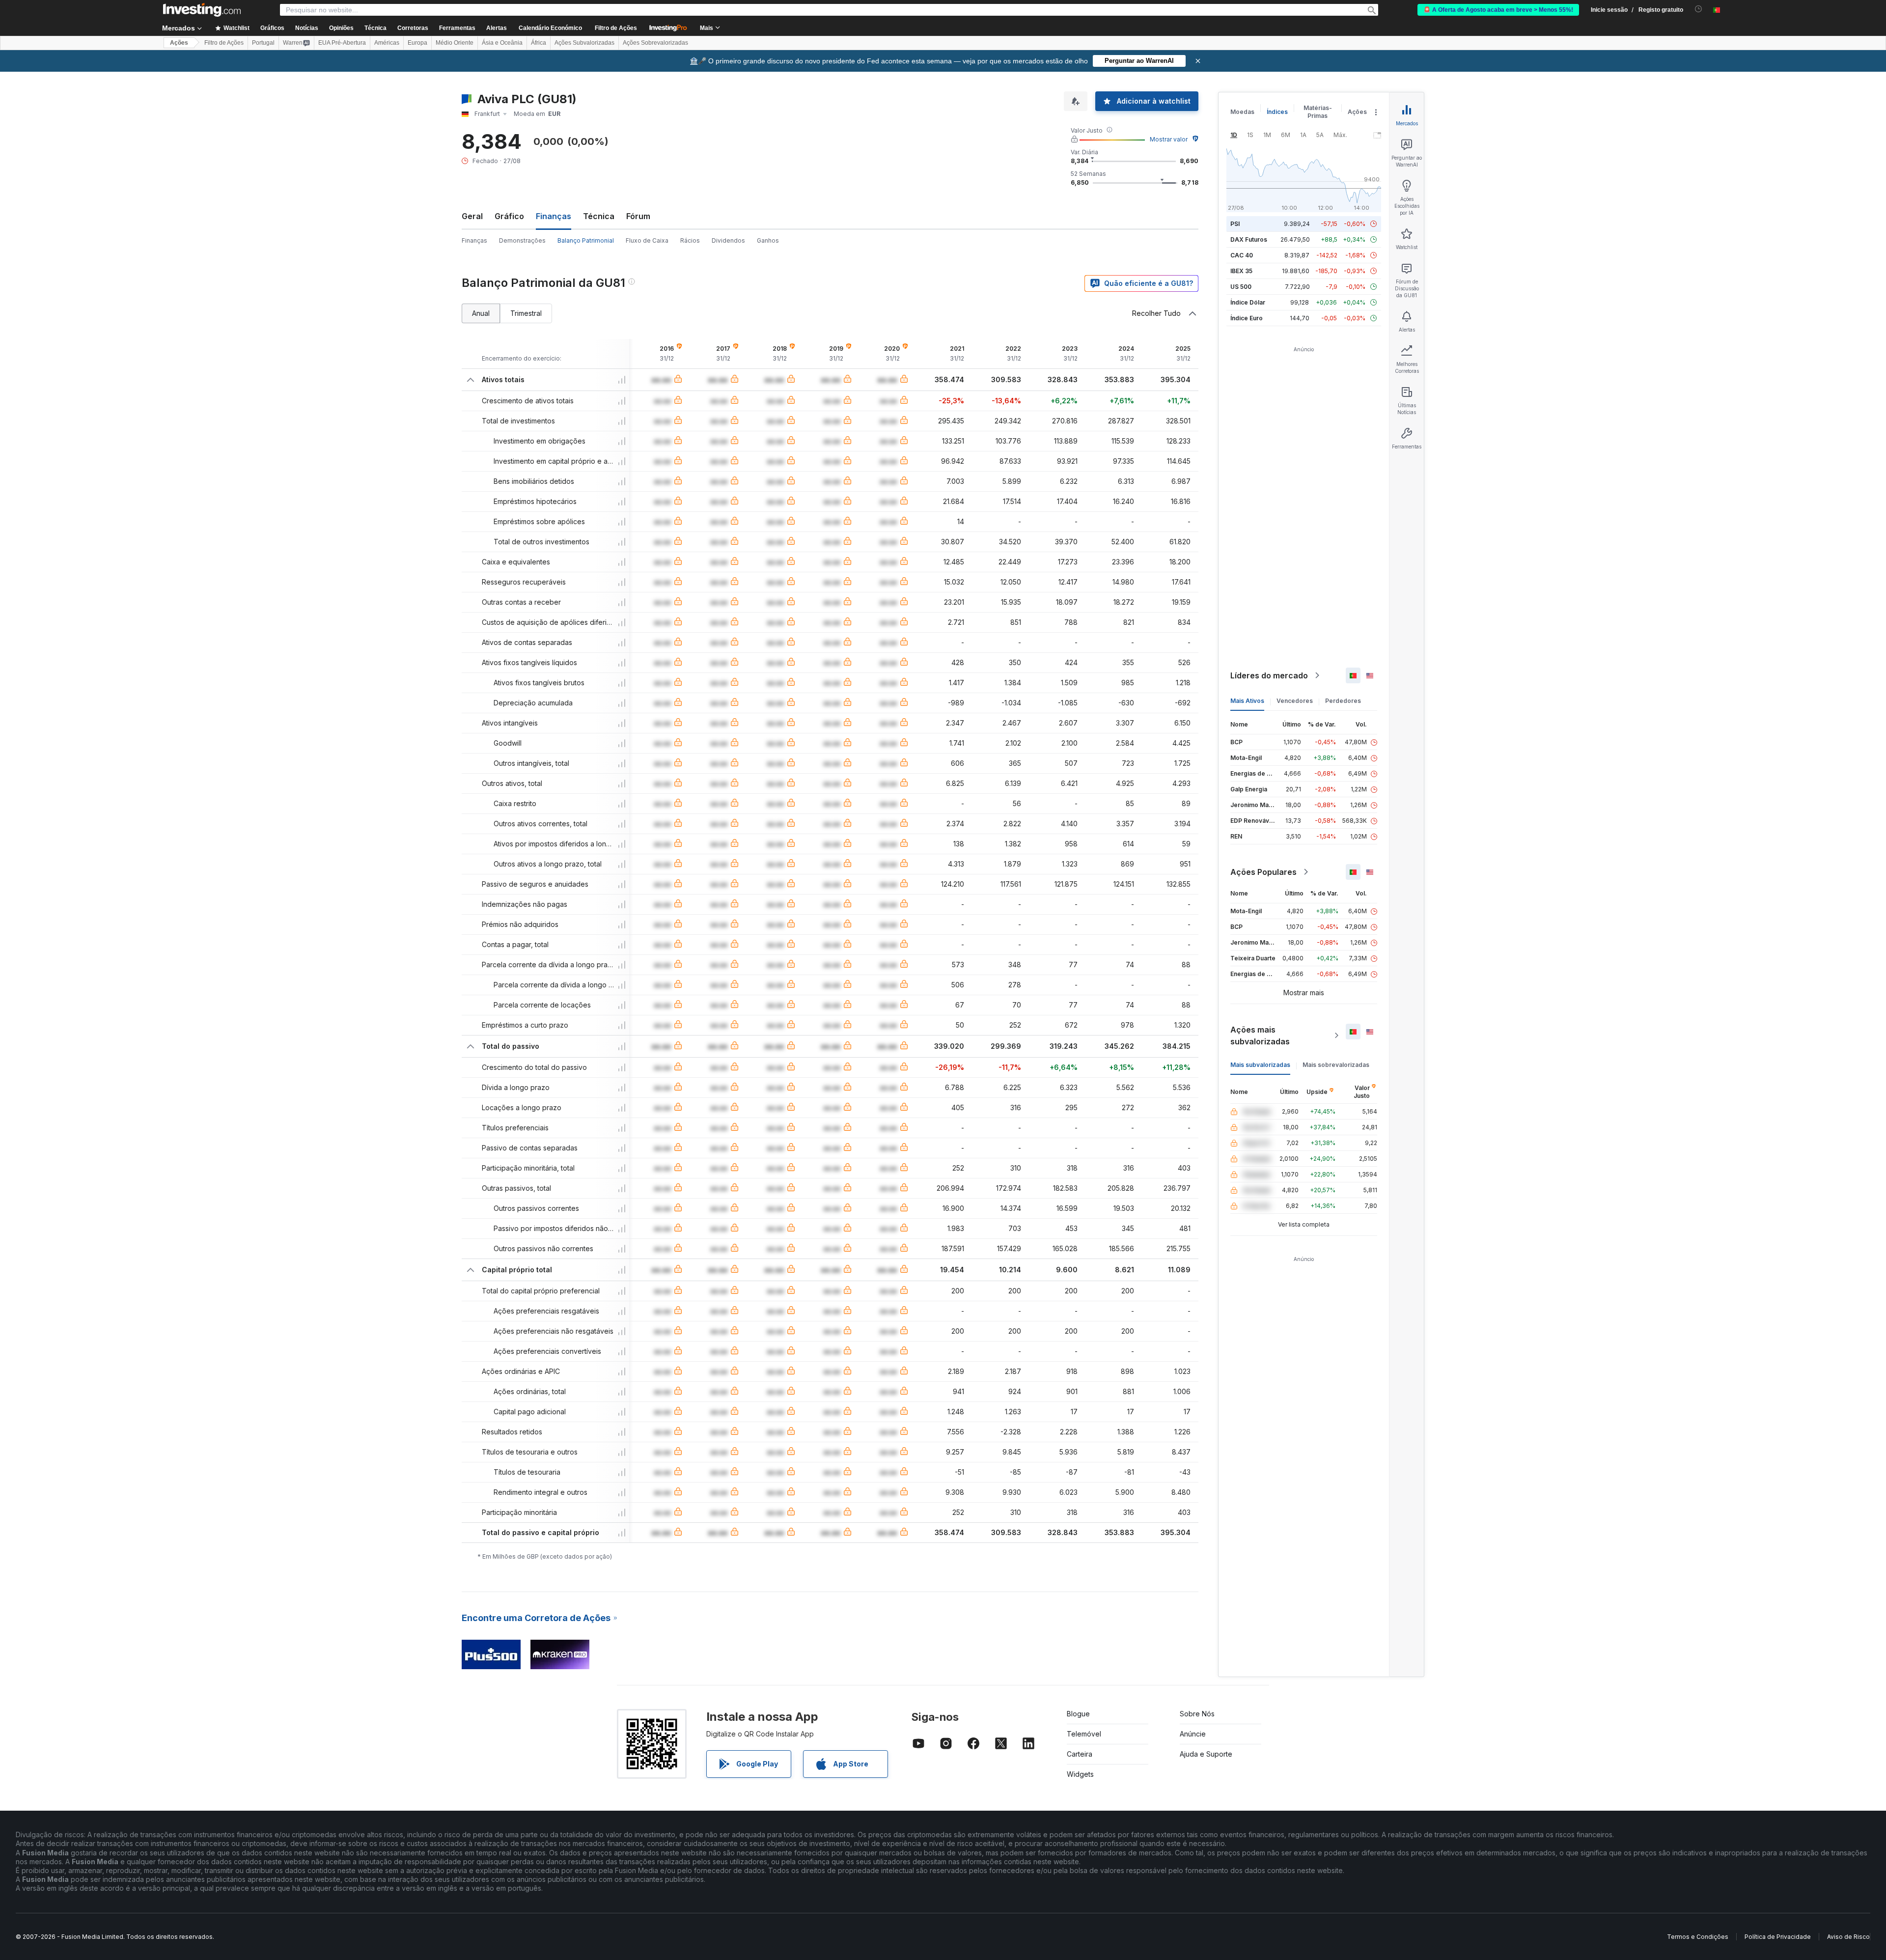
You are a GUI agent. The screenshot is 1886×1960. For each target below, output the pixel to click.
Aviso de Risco (1848, 1937)
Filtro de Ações (616, 28)
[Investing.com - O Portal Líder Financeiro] (202, 10)
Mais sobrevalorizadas (1336, 1065)
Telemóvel (1084, 1734)
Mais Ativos (1247, 701)
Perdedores (1343, 701)
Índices (1277, 112)
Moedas (1242, 112)
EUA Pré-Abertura (342, 43)
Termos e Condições (1698, 1937)
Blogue (1078, 1714)
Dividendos (728, 240)
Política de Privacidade (1778, 1937)
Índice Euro (1247, 318)
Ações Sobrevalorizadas (655, 43)
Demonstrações (522, 240)
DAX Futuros (1249, 239)
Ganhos (768, 240)
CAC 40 (1242, 255)
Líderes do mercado (1269, 675)
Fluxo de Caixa (647, 240)
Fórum (638, 216)
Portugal (263, 43)
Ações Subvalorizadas (584, 43)
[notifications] (1699, 9)
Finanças (474, 240)
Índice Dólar (1248, 302)
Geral (472, 216)
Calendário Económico (550, 28)
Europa (417, 43)
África (539, 43)
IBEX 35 (1241, 271)
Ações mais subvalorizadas (1260, 1036)
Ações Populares (1263, 872)
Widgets (1080, 1774)
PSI (1235, 224)
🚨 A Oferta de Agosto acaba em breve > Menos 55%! (1498, 10)
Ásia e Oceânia (502, 43)
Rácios (690, 240)
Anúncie (1193, 1734)
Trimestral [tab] (526, 313)
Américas (387, 43)
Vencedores (1295, 701)
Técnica (599, 216)
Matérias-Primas (1318, 112)
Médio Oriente (455, 43)
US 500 (1241, 287)
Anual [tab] (481, 313)
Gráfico (509, 216)
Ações (179, 43)
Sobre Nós (1197, 1714)
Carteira (1080, 1754)
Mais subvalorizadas (1260, 1065)
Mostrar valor (1169, 139)
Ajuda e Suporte (1206, 1754)
